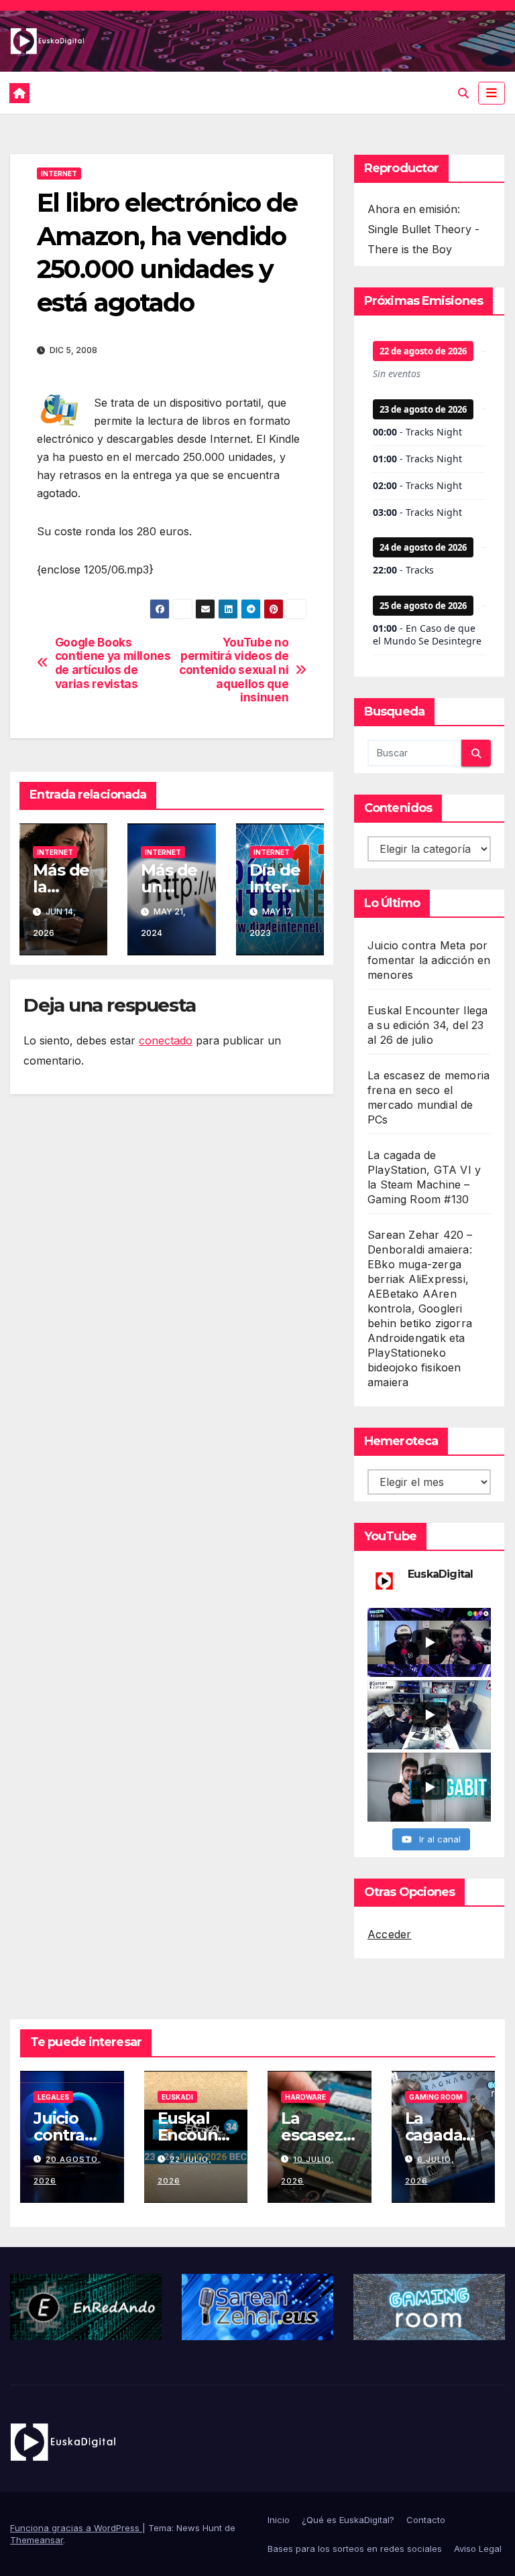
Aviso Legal (478, 2549)
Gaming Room (436, 2097)
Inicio (279, 2520)
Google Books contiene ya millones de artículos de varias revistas (113, 663)
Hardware (305, 2097)
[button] (463, 93)
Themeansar (37, 2540)
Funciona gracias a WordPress (76, 2528)
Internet (59, 174)
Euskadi (177, 2097)
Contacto (426, 2520)
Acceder (389, 1934)
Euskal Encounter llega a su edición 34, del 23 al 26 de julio (427, 1025)
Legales (53, 2097)
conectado (166, 1040)
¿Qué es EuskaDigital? (348, 2520)
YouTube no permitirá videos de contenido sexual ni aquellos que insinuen (234, 670)
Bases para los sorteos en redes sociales (355, 2549)
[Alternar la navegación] (492, 93)
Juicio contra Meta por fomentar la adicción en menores (429, 960)
